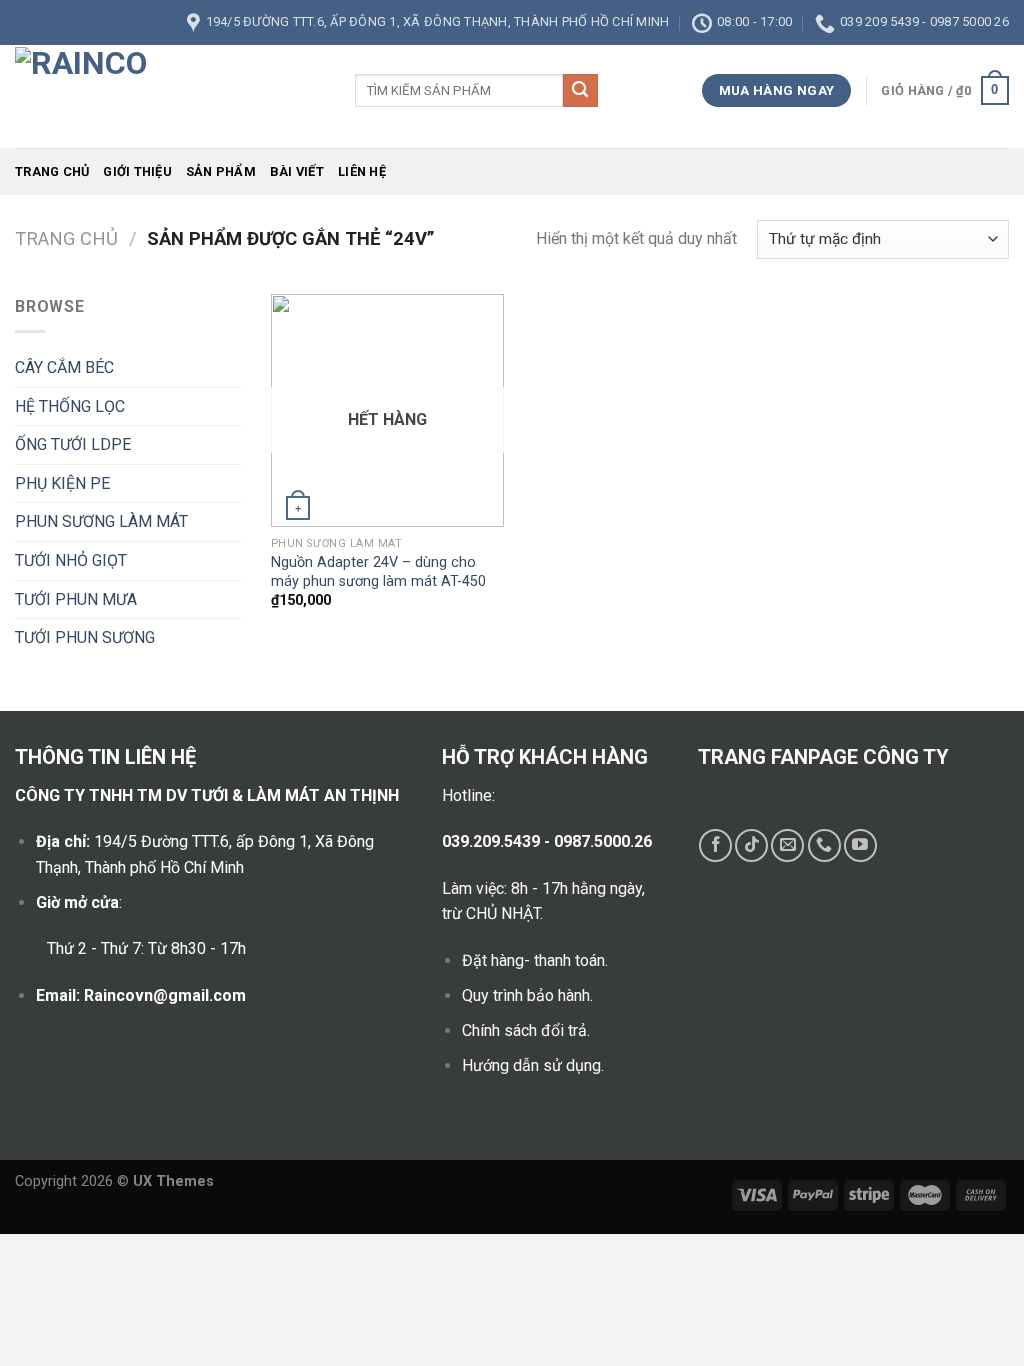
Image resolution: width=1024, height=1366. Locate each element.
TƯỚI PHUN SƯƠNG (85, 637)
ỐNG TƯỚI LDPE (73, 444)
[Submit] (580, 91)
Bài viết (297, 171)
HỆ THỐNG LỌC (70, 406)
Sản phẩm (221, 171)
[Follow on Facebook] (715, 845)
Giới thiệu (137, 171)
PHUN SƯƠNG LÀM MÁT (101, 521)
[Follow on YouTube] (860, 845)
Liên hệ (362, 171)
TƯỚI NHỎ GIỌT (71, 560)
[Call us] (824, 845)
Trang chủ (52, 171)
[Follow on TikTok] (751, 845)
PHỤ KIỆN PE (62, 483)
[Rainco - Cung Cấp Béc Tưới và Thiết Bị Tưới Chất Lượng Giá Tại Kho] (170, 96)
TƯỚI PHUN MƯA (76, 599)
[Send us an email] (787, 845)
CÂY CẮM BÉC (64, 367)
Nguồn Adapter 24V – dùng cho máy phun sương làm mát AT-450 (378, 572)
